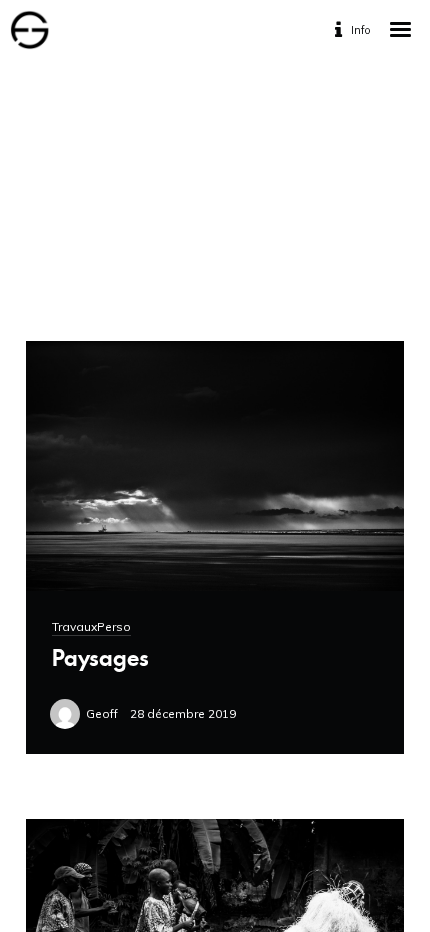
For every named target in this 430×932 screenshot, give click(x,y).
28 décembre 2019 (183, 713)
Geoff (102, 713)
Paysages (100, 658)
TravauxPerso (91, 626)
